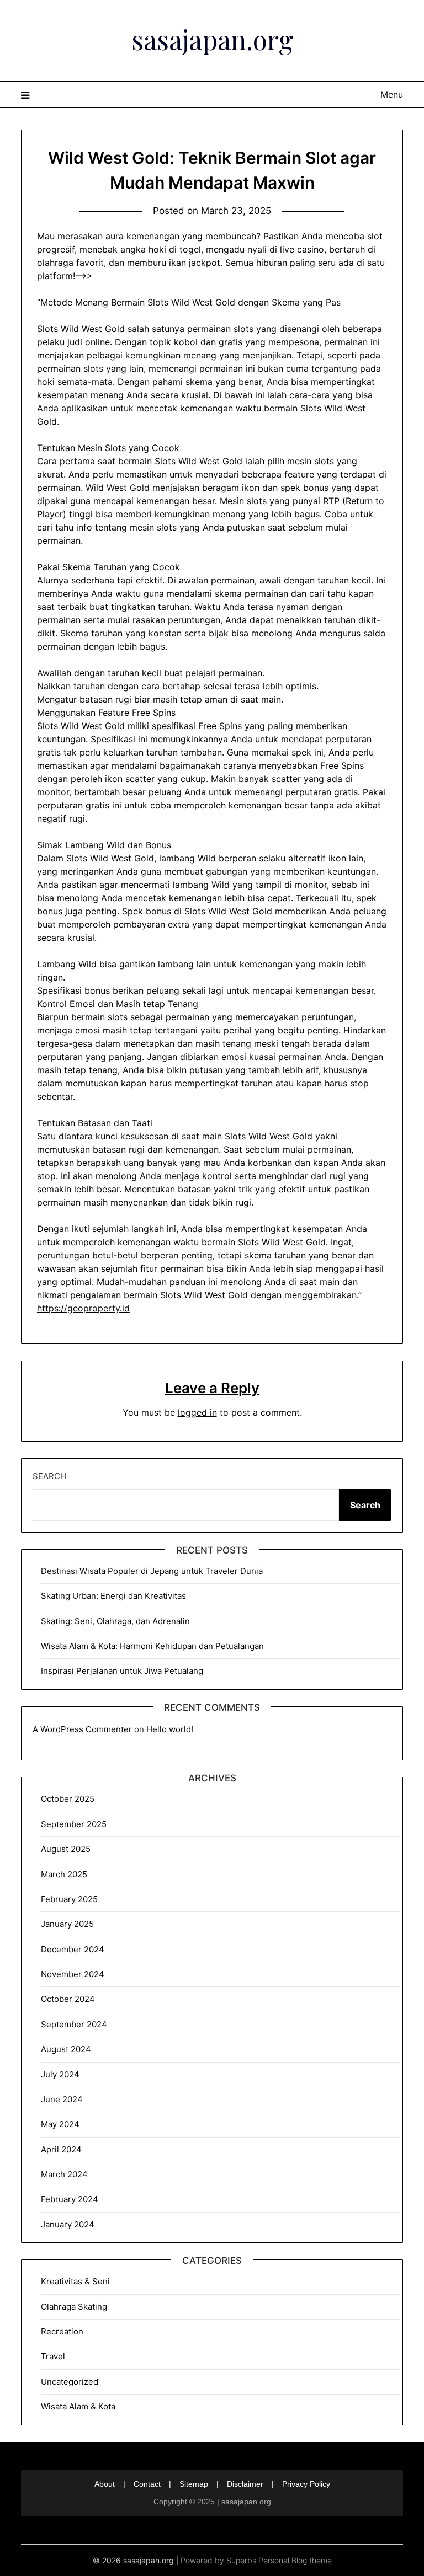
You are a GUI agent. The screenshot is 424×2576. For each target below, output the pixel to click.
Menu (391, 94)
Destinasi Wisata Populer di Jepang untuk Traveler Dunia (152, 1571)
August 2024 (66, 2049)
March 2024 (64, 2174)
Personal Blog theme (295, 2560)
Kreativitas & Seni (75, 2281)
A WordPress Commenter (82, 1729)
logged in (197, 1412)
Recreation (62, 2331)
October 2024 (68, 1999)
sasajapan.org (212, 39)
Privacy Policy (306, 2484)
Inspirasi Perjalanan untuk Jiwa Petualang (122, 1671)
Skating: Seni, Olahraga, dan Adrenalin (115, 1621)
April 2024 (61, 2149)
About (105, 2484)
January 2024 (68, 2224)
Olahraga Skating (74, 2307)
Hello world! (170, 1729)
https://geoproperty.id (83, 1308)
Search (49, 1476)
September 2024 (74, 2024)
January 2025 (67, 1924)
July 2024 (60, 2074)
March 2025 (64, 1874)
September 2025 (74, 1824)
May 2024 (60, 2124)
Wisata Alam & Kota (78, 2406)
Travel (53, 2356)
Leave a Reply (212, 1388)
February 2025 (69, 1899)
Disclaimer (245, 2484)
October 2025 (68, 1799)
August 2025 (66, 1849)
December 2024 (73, 1949)
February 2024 (70, 2199)
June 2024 (62, 2099)
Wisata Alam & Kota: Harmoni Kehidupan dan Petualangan (152, 1646)
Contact (147, 2484)
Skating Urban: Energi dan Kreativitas (113, 1596)
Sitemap (194, 2484)
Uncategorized (70, 2382)
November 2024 (73, 1974)
